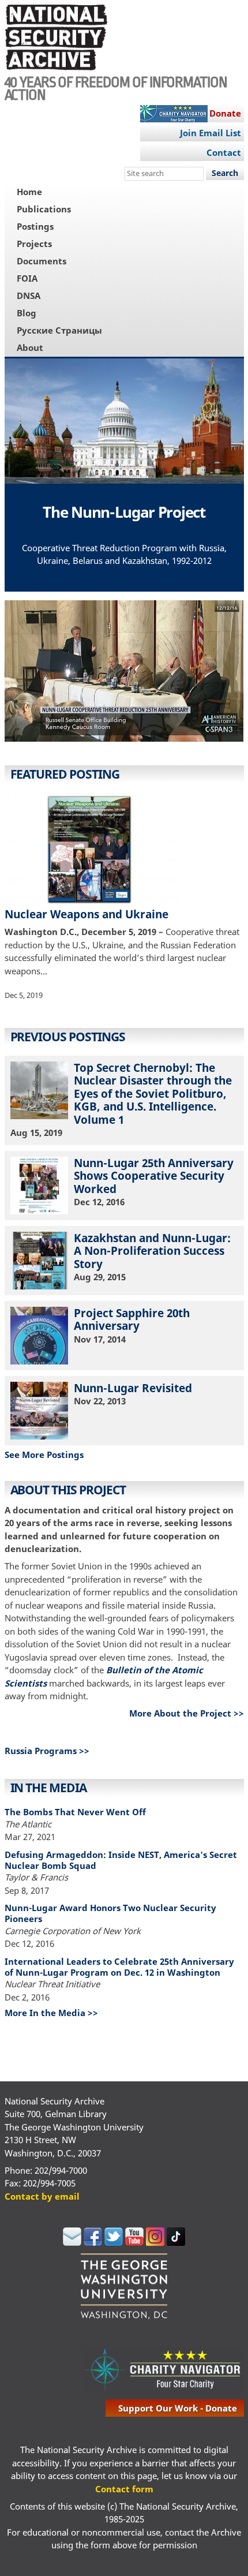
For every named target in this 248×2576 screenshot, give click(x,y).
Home (29, 192)
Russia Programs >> (47, 1751)
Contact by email (42, 2196)
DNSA (29, 296)
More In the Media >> (51, 2013)
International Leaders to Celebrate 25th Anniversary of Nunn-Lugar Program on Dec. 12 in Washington (119, 1967)
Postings (35, 226)
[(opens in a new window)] (124, 673)
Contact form (124, 2489)
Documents (42, 261)
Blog (27, 313)
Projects (34, 244)
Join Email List (211, 133)
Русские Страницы (59, 330)
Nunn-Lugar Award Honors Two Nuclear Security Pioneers (110, 1913)
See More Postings (44, 1455)
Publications (44, 209)
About (30, 347)
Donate (225, 113)
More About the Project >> (187, 1713)
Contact (224, 152)
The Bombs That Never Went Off (75, 1812)
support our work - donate (178, 2408)
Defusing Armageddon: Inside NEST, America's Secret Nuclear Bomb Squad (121, 1860)
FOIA (27, 278)
